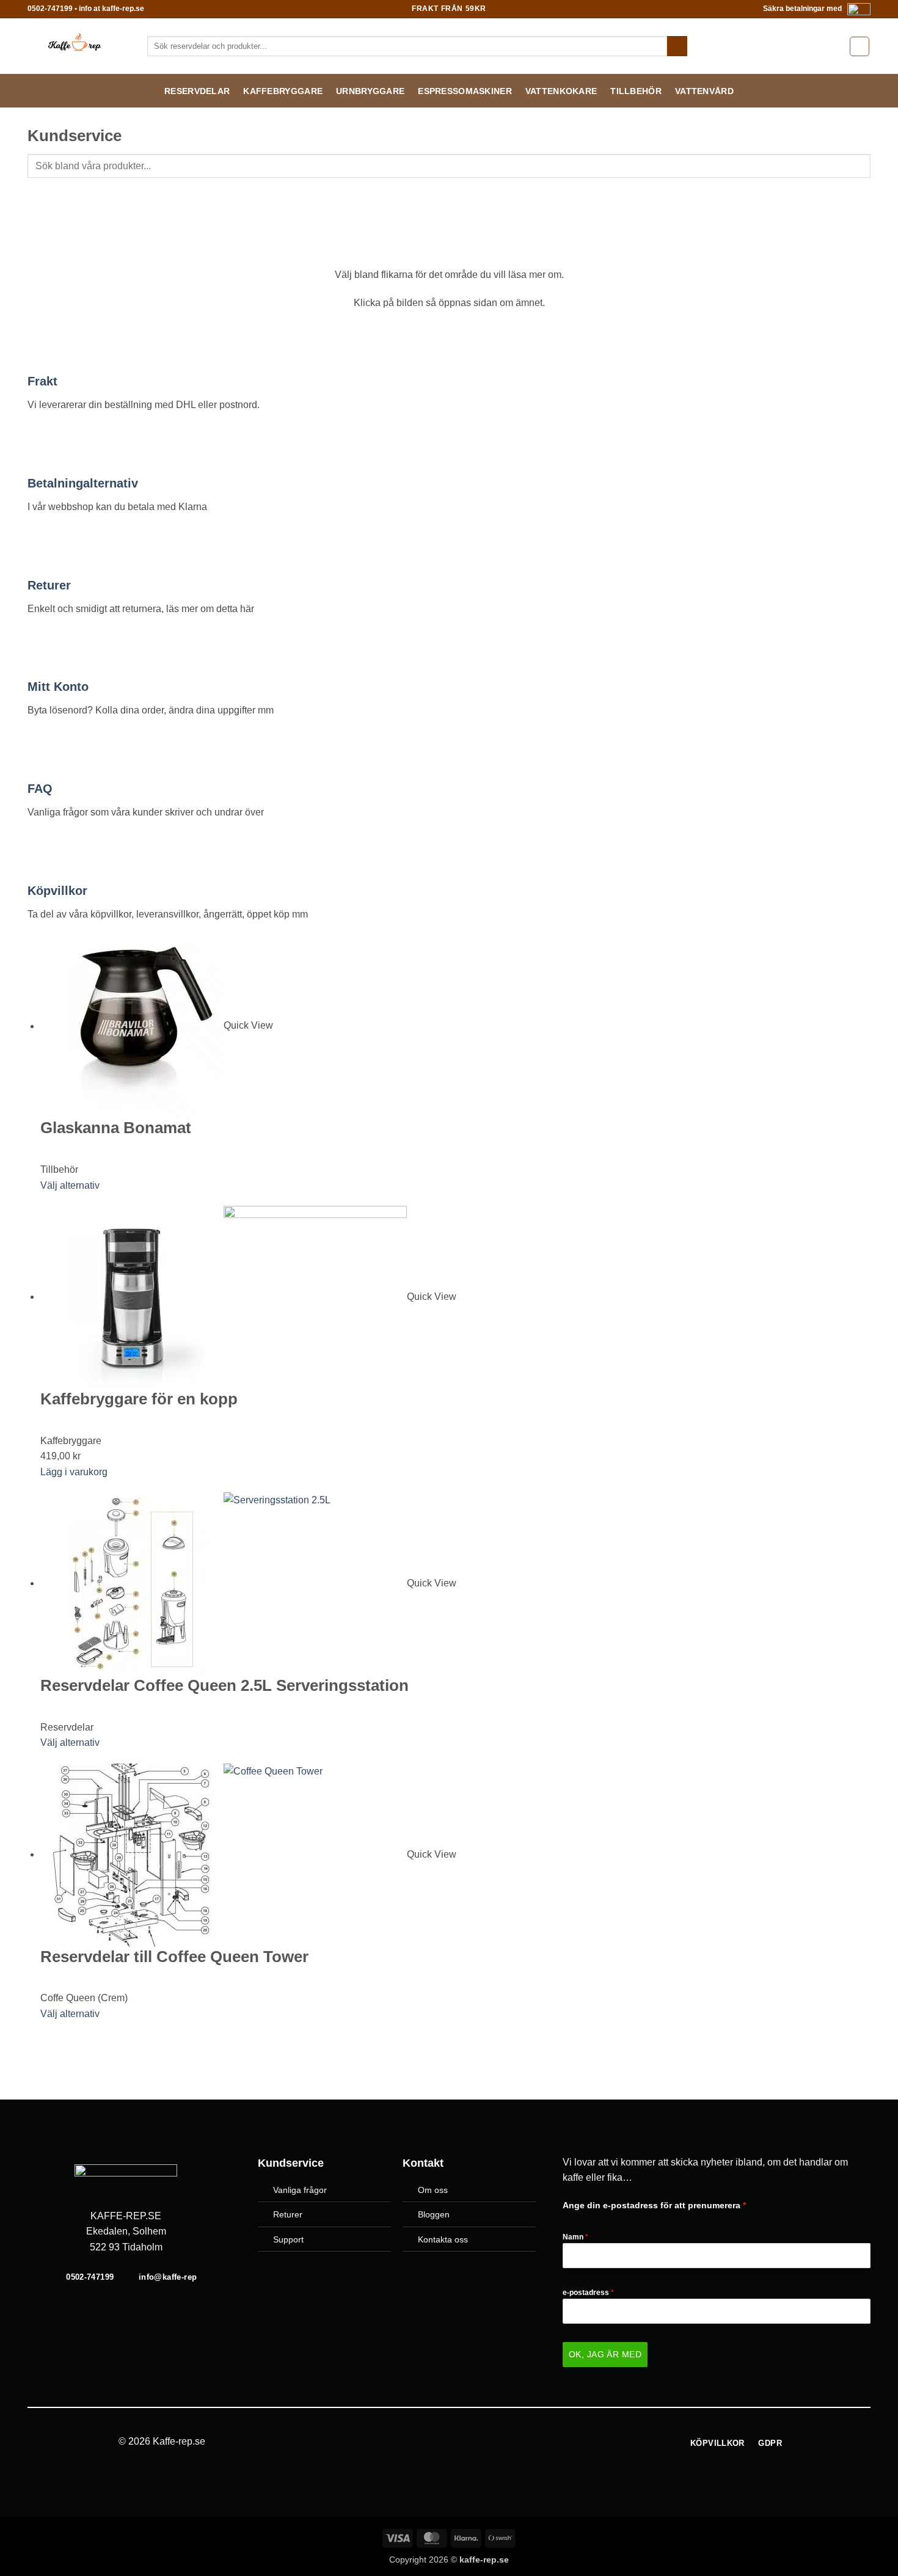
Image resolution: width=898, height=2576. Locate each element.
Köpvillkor (57, 891)
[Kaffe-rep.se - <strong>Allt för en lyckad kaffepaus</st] (78, 46)
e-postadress (588, 2293)
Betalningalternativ (83, 483)
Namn (575, 2237)
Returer (49, 585)
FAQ (40, 789)
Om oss (433, 2190)
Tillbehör (636, 91)
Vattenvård (704, 91)
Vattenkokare (561, 91)
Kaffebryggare (283, 91)
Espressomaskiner (465, 91)
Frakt (42, 381)
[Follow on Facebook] (442, 2442)
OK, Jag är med (605, 2354)
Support (288, 2239)
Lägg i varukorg (74, 1472)
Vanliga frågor (300, 2190)
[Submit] (677, 46)
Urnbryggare (370, 91)
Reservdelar (197, 91)
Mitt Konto (58, 687)
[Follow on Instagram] (456, 2442)
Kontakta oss (443, 2239)
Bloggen (434, 2214)
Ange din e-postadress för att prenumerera (654, 2205)
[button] (860, 46)
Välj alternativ (70, 1185)
